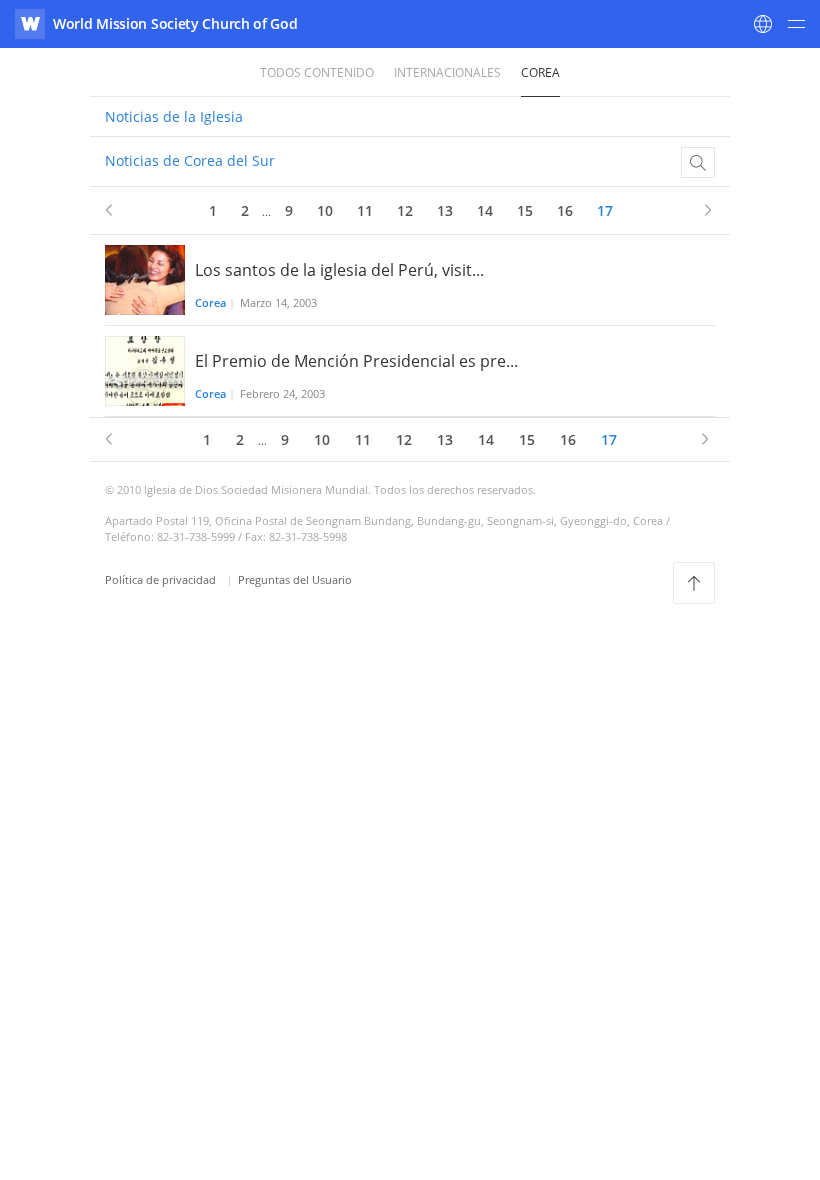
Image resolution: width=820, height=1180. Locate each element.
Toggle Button (698, 162)
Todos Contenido (317, 72)
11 (365, 210)
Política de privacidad (162, 579)
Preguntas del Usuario (295, 579)
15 (525, 210)
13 (445, 210)
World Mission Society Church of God (175, 23)
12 (405, 210)
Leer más (410, 280)
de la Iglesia (174, 116)
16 (565, 210)
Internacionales (447, 72)
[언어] (763, 24)
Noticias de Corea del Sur (190, 160)
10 (325, 210)
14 (485, 210)
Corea (540, 72)
